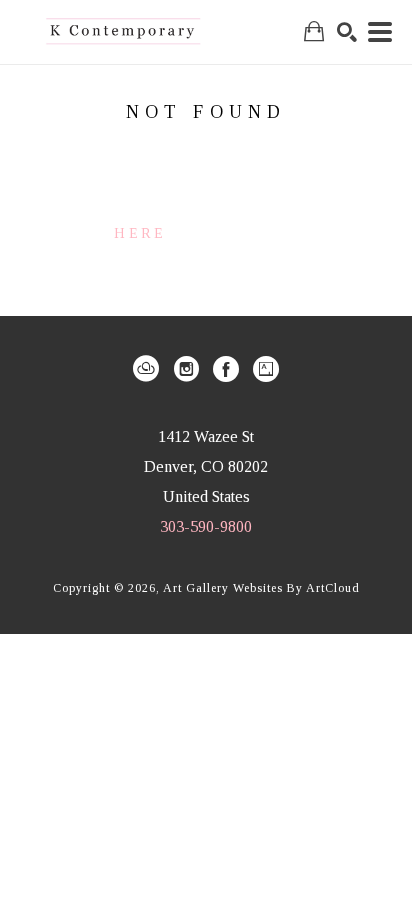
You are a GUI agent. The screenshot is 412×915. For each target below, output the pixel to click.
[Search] (347, 32)
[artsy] (266, 369)
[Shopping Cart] (314, 31)
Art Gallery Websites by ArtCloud (261, 588)
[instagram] (186, 369)
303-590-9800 (206, 526)
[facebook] (226, 369)
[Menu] (380, 32)
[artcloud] (146, 369)
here (140, 233)
